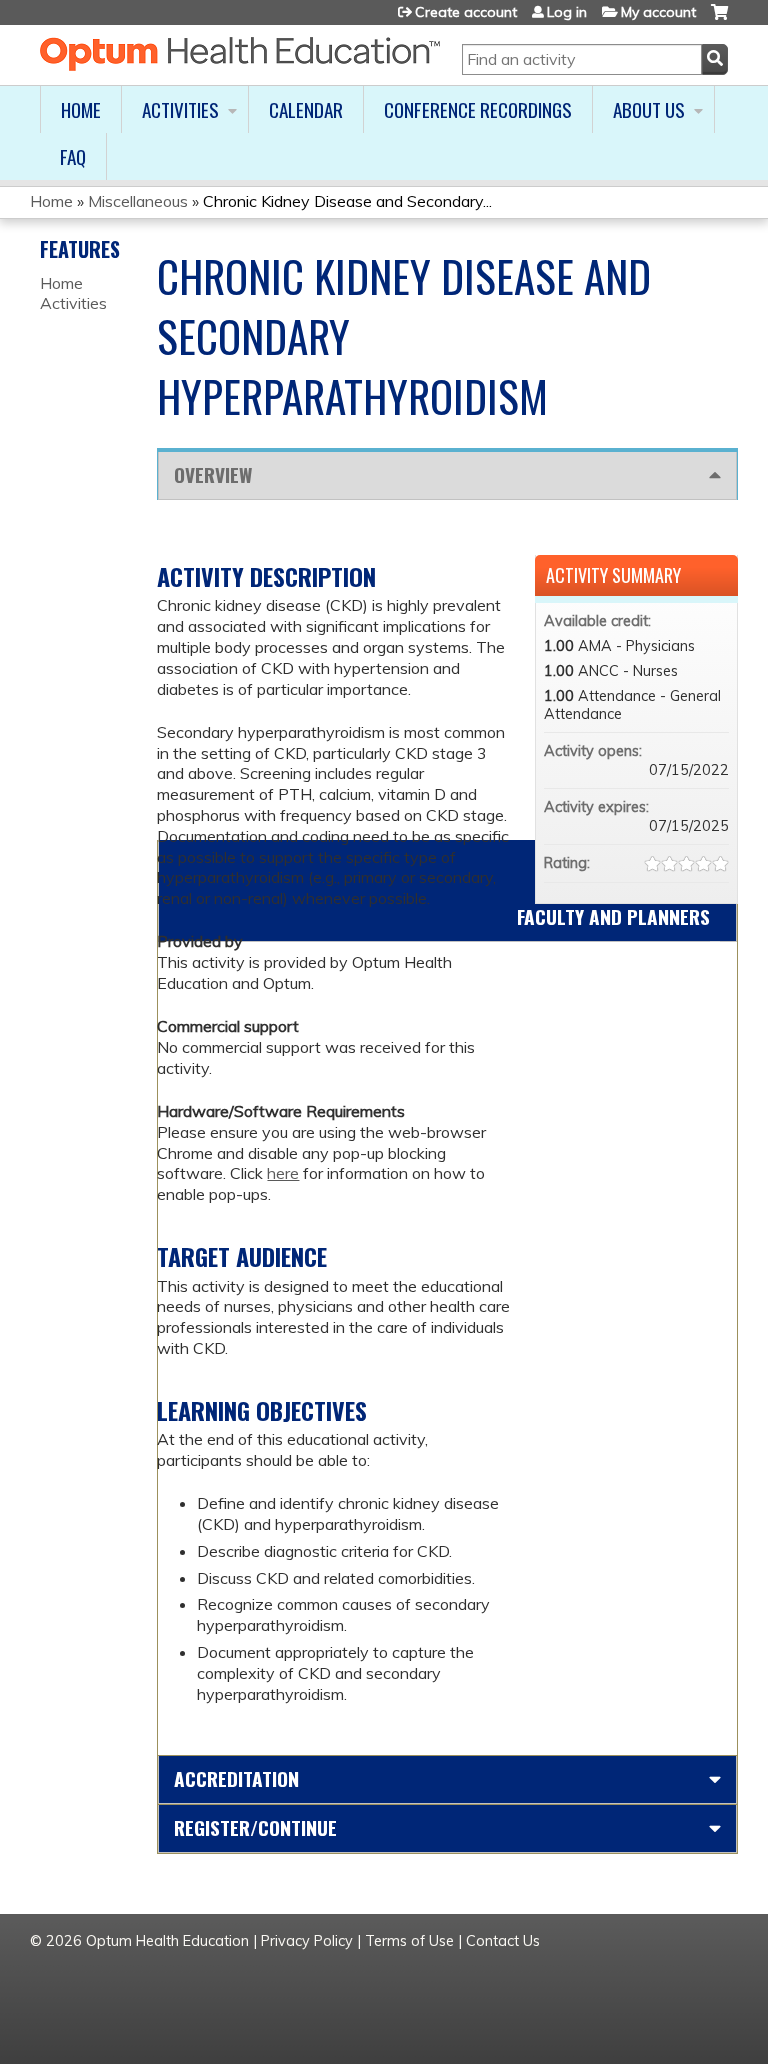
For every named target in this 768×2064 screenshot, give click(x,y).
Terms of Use (409, 1941)
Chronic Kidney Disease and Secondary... (347, 201)
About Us (649, 109)
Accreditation (236, 1778)
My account (658, 12)
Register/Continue (255, 1827)
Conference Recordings (478, 109)
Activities (180, 109)
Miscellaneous (138, 201)
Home (81, 109)
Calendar (306, 109)
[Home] (240, 54)
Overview (213, 474)
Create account (466, 12)
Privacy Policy (307, 1941)
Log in (567, 12)
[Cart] (719, 19)
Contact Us (503, 1941)
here (283, 1173)
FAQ (73, 156)
